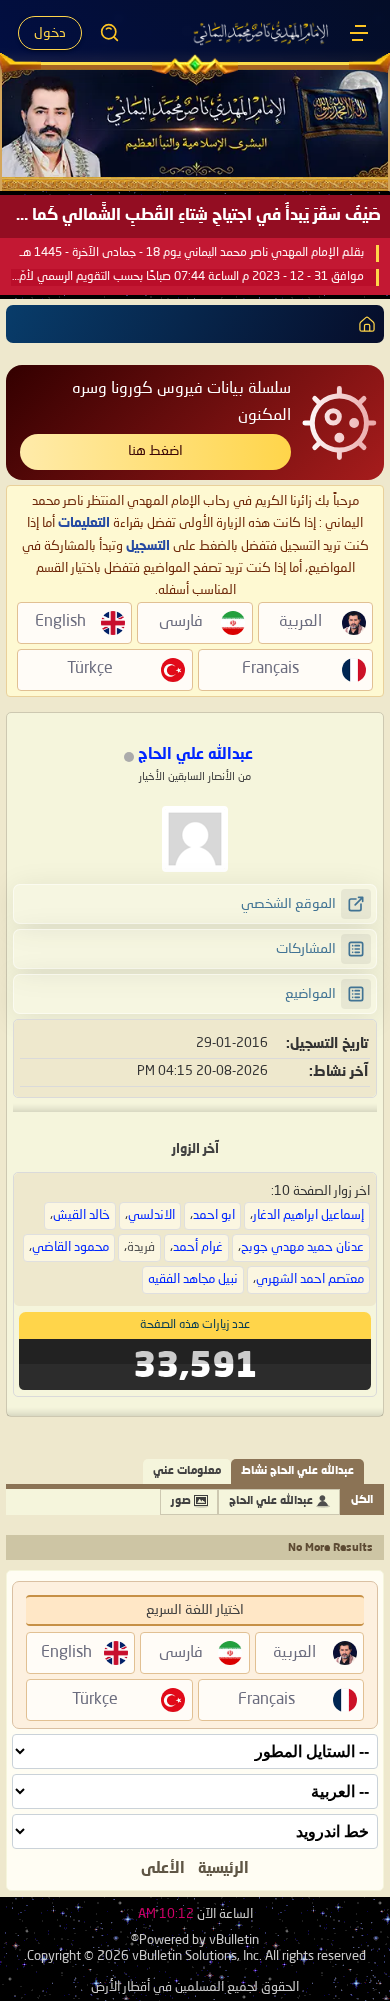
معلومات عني (187, 1471)
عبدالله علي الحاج (271, 1501)
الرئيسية (223, 1869)
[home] (363, 324)
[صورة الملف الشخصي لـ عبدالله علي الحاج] (195, 839)
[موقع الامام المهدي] (262, 33)
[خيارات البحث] (110, 33)
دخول (50, 33)
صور (181, 1501)
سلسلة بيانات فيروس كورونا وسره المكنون (181, 402)
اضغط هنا (155, 451)
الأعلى (163, 1869)
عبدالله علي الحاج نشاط (297, 1471)
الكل (362, 1500)
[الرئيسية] (359, 33)
